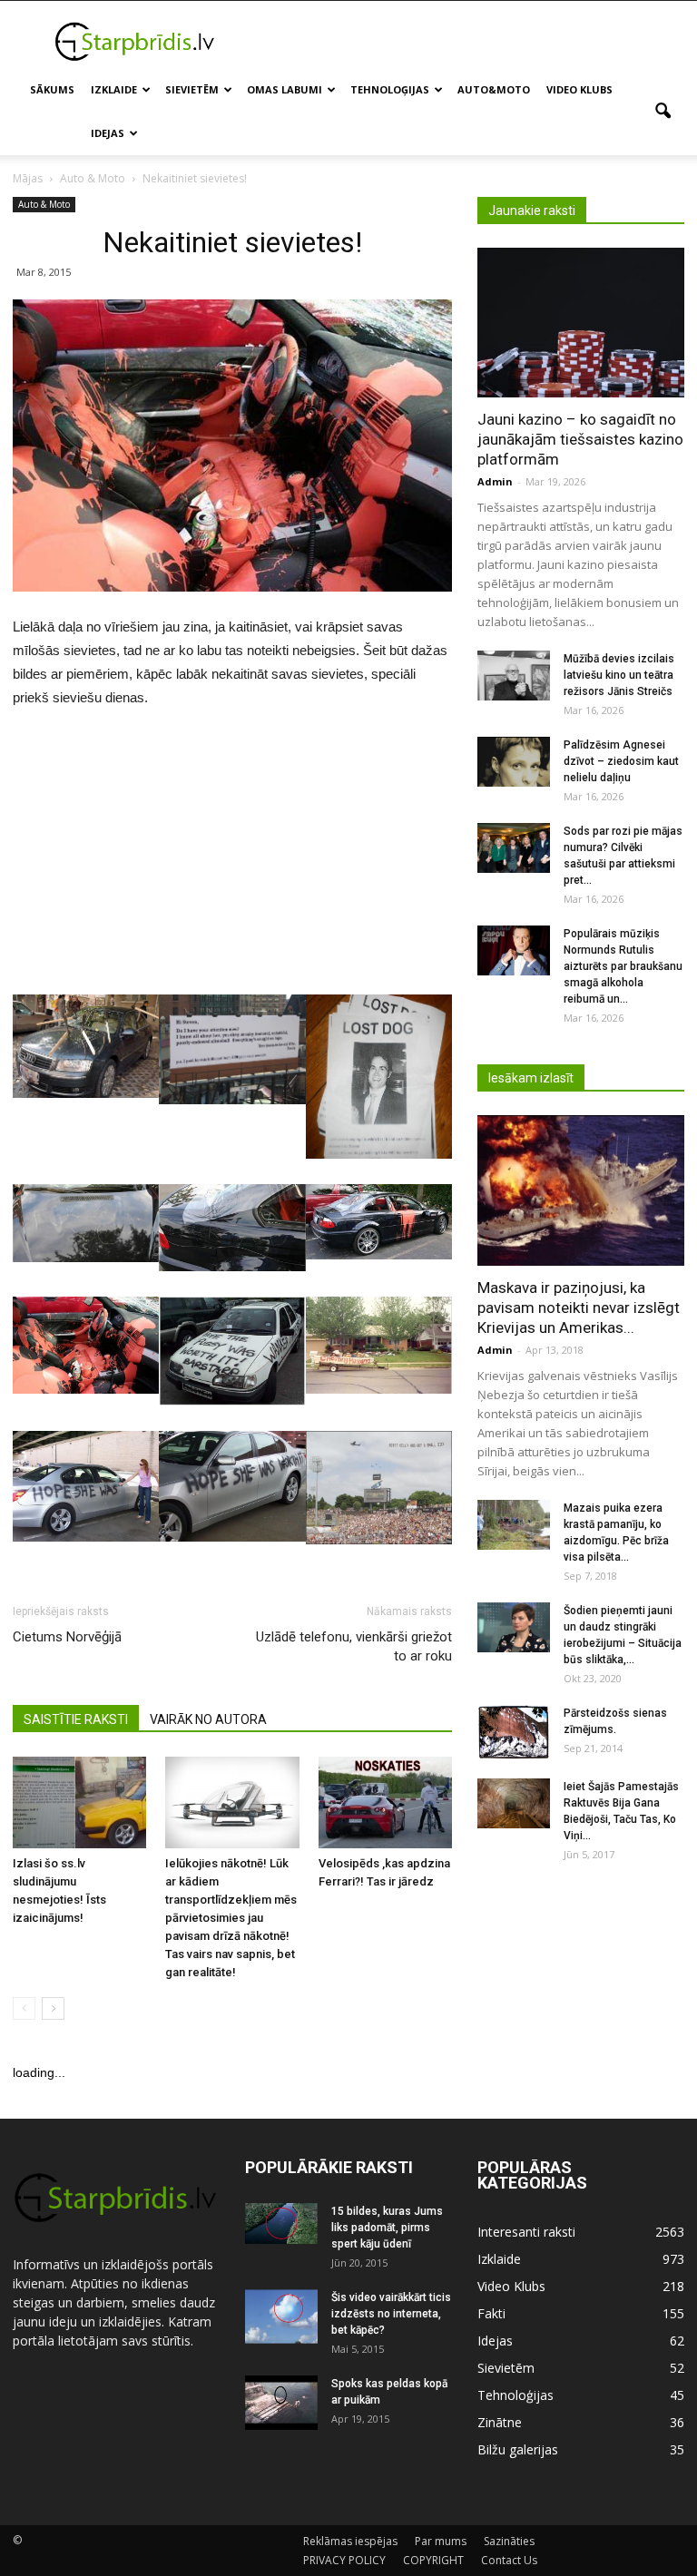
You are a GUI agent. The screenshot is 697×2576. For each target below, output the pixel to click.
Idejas (108, 133)
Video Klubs (579, 89)
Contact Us (509, 2560)
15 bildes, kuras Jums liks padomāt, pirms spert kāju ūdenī (387, 2228)
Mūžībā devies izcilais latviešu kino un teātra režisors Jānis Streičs (619, 675)
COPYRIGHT (433, 2560)
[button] (663, 112)
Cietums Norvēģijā (67, 1637)
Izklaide (114, 89)
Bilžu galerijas (518, 2449)
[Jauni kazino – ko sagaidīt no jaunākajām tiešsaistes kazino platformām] (581, 323)
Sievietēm (192, 89)
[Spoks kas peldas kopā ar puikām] (281, 2403)
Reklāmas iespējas (350, 2541)
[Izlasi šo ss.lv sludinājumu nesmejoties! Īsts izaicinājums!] (79, 1802)
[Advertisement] (471, 41)
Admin (495, 481)
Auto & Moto (44, 204)
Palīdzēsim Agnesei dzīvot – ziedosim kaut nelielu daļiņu (621, 761)
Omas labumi (285, 89)
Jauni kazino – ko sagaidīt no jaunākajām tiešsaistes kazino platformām (580, 439)
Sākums (52, 89)
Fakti (491, 2313)
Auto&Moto (494, 89)
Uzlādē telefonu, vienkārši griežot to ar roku (354, 1646)
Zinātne (500, 2422)
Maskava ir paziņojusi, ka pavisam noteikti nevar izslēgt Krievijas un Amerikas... (579, 1308)
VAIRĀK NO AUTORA (208, 1719)
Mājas (28, 178)
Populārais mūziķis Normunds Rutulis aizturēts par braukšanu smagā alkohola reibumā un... (623, 966)
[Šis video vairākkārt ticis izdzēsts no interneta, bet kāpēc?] (281, 2316)
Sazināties (509, 2541)
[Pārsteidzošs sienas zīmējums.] (514, 1732)
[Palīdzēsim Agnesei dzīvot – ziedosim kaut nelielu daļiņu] (514, 762)
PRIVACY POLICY (344, 2560)
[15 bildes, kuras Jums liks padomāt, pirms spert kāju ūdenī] (281, 2223)
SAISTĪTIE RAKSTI (76, 1719)
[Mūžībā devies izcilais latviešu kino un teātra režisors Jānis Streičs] (514, 676)
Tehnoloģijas (390, 89)
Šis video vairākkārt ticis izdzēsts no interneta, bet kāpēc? (391, 2314)
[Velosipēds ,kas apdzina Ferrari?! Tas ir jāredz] (385, 1802)
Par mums (441, 2541)
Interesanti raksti (526, 2232)
